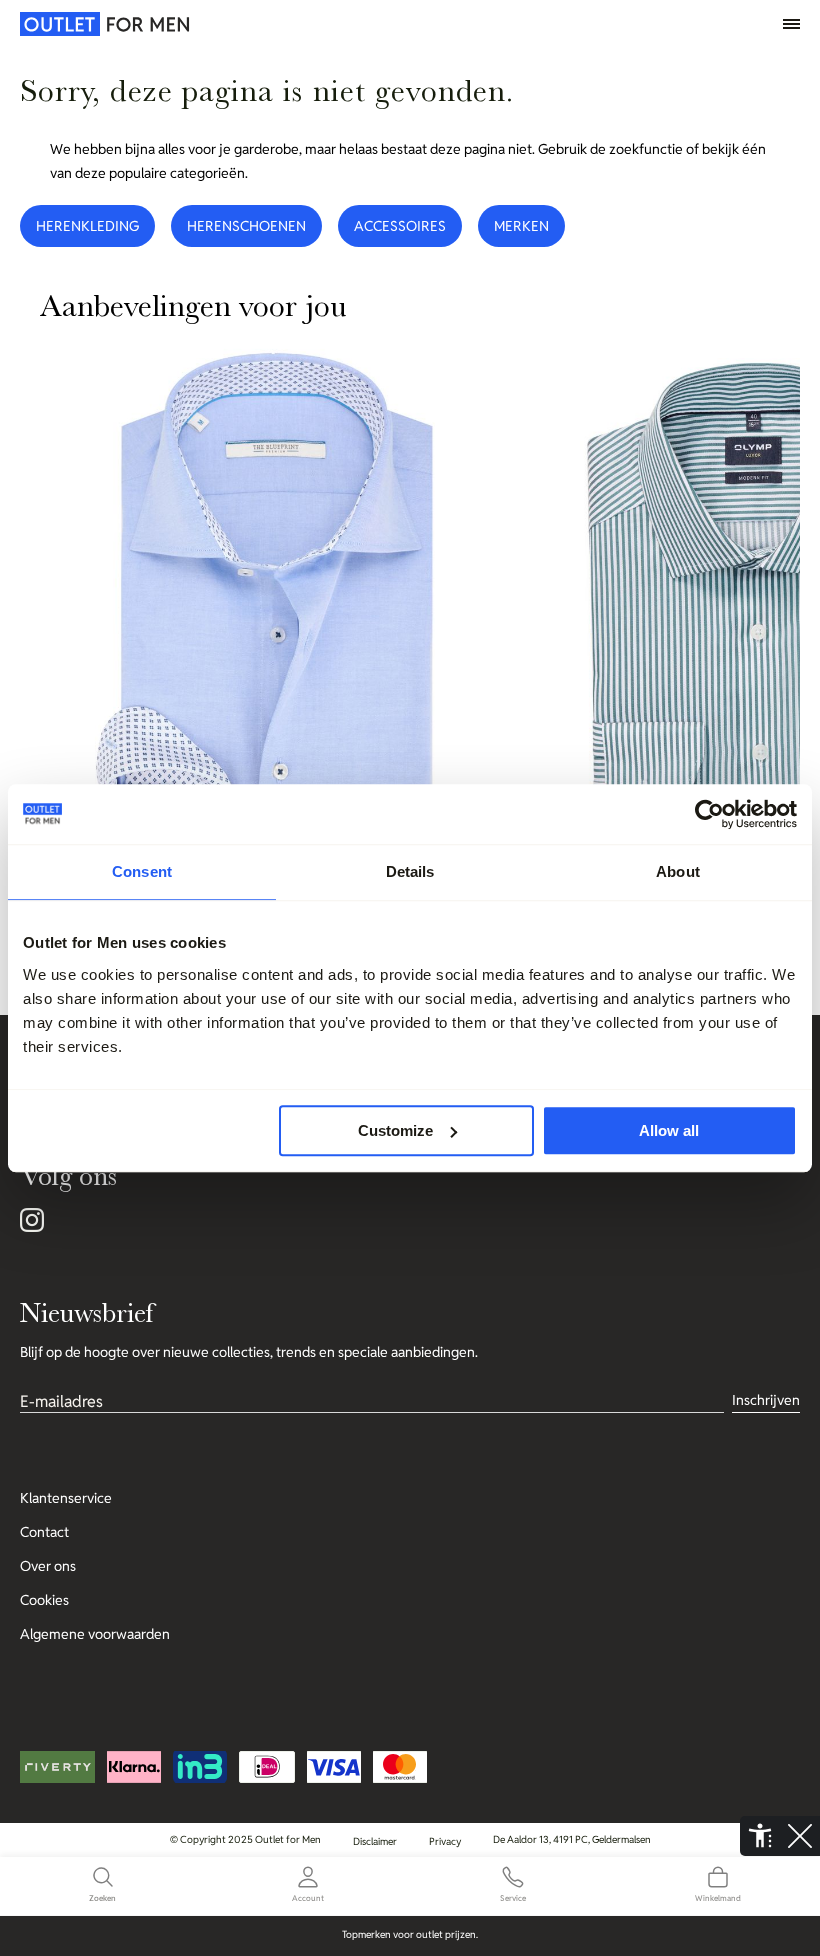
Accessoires (400, 226)
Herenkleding (87, 226)
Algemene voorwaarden (95, 1634)
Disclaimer (375, 1841)
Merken (521, 226)
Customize (395, 1130)
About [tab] (678, 871)
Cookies (44, 1600)
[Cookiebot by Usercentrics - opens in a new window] (709, 814)
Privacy (445, 1841)
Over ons (48, 1566)
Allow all (669, 1130)
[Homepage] (65, 24)
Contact (44, 1532)
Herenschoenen (246, 226)
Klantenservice (66, 1498)
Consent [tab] (142, 871)
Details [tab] (410, 871)
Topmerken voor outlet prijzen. (410, 1934)
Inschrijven (766, 1400)
